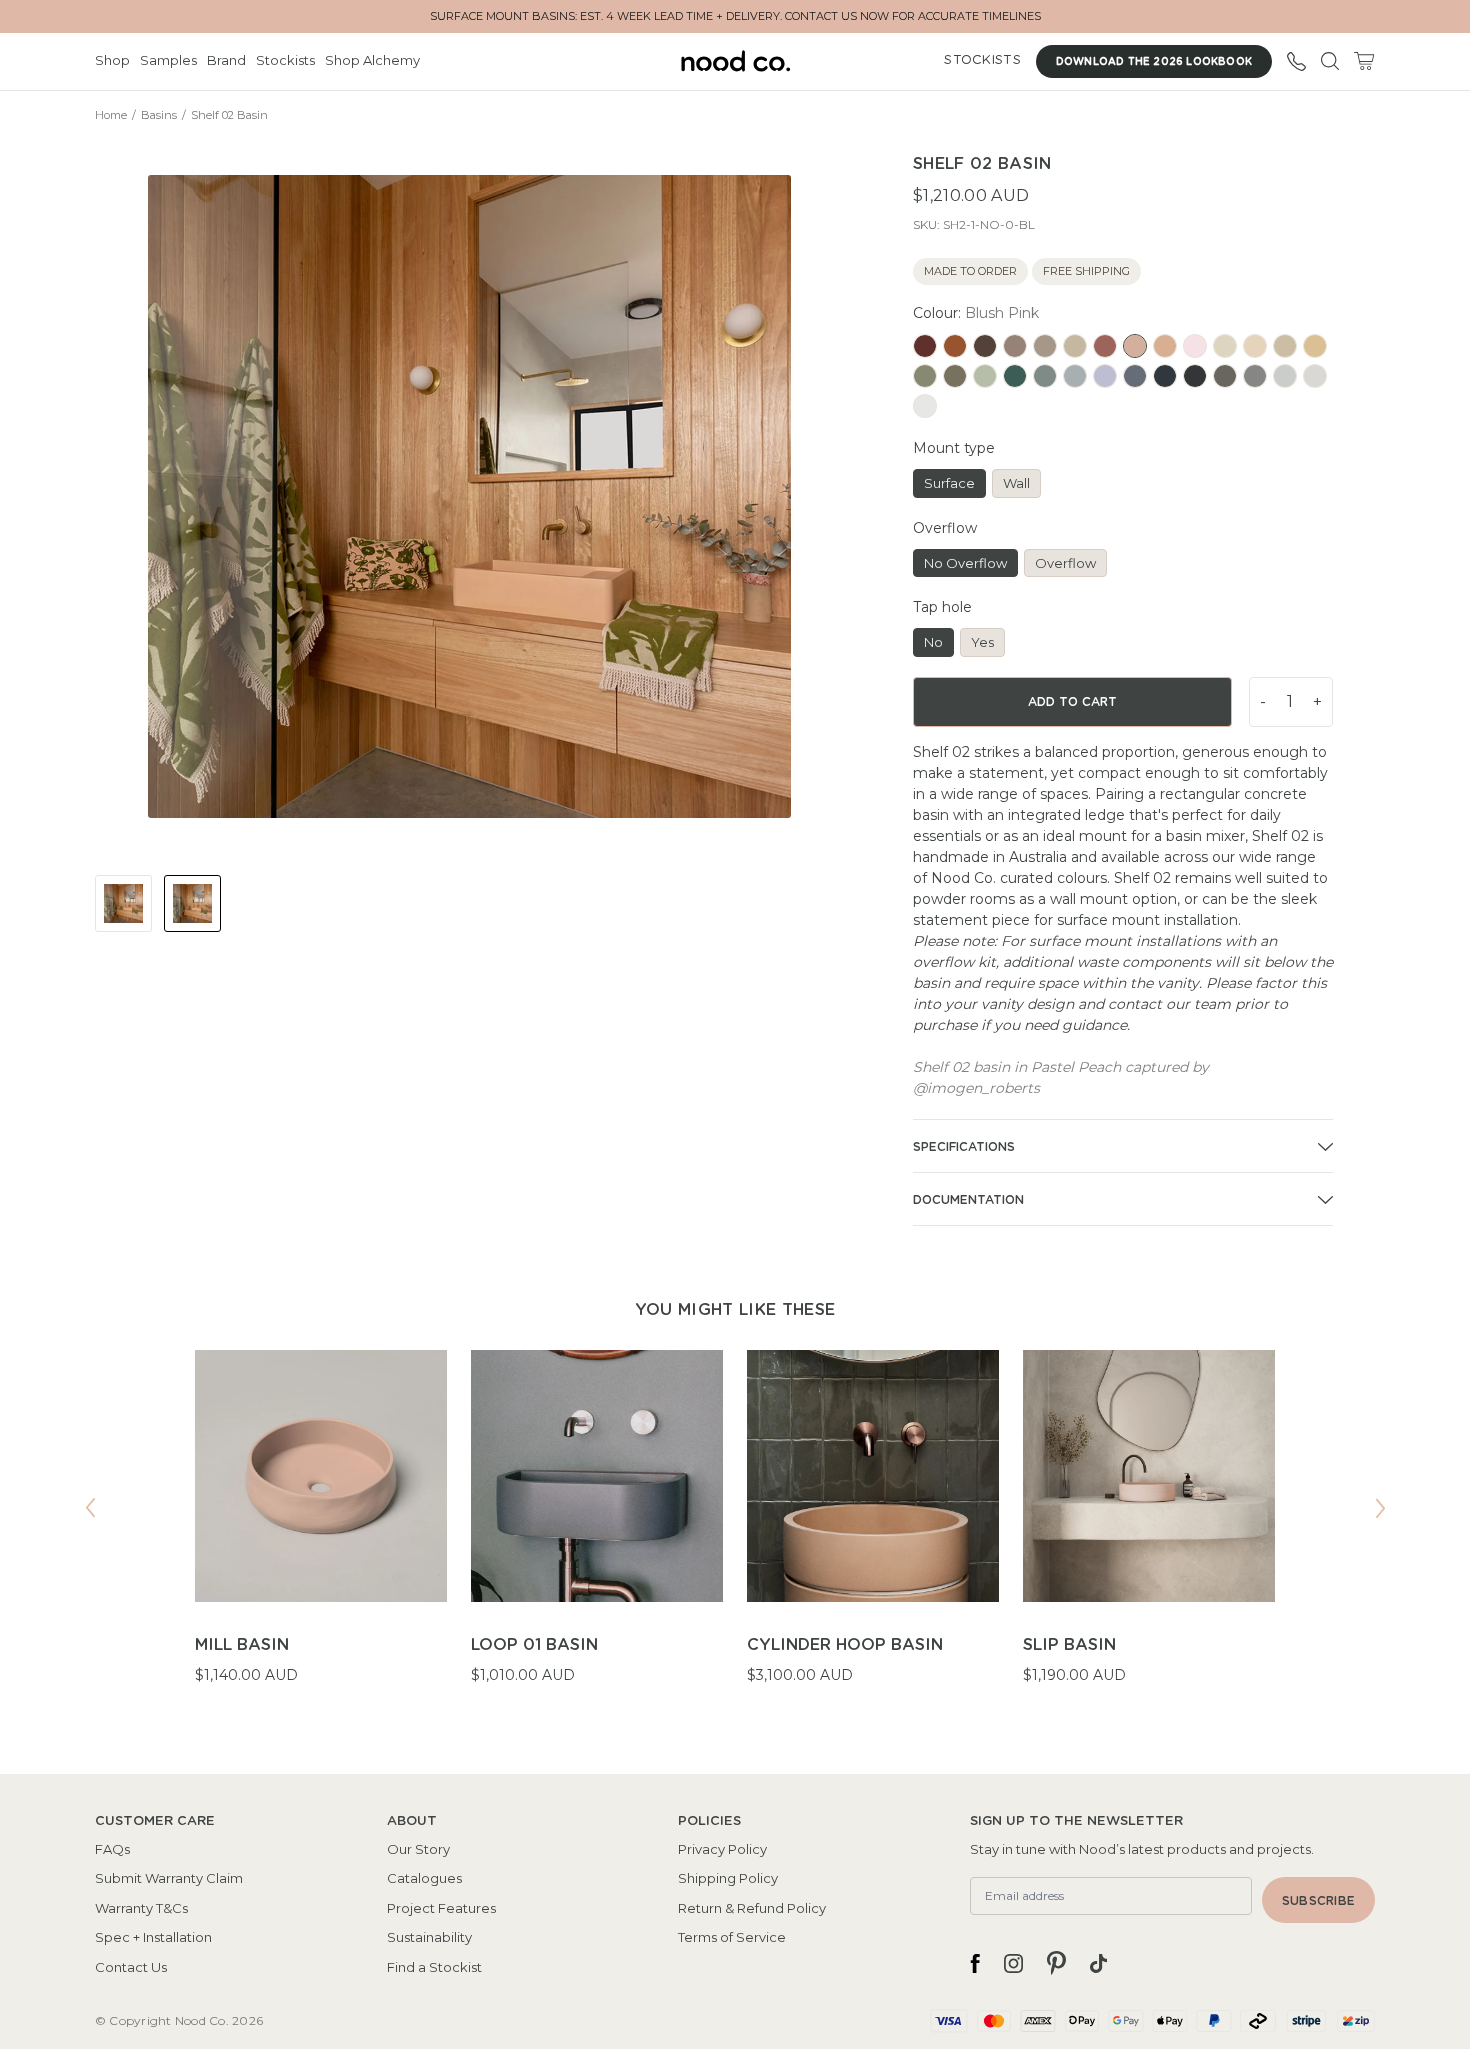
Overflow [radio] (1065, 563)
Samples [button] (168, 60)
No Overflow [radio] (965, 563)
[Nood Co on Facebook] (975, 1963)
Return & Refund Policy (752, 1908)
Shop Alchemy (372, 60)
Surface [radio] (949, 483)
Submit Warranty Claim (169, 1878)
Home (111, 115)
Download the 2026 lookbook (1154, 62)
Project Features (441, 1908)
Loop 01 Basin (534, 1645)
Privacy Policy (722, 1849)
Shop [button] (112, 60)
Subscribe (1318, 1901)
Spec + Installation (153, 1937)
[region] (735, 1530)
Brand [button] (226, 60)
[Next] (1380, 1508)
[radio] (925, 346)
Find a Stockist (434, 1967)
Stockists (285, 60)
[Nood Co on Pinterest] (1056, 1963)
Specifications (964, 1147)
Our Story (418, 1849)
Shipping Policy (728, 1878)
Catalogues (424, 1878)
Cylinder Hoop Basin (845, 1645)
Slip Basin (1069, 1645)
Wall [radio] (1016, 483)
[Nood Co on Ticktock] (1098, 1963)
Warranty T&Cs (141, 1908)
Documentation (968, 1200)
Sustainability (429, 1937)
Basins (159, 115)
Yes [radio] (982, 642)
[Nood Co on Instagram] (1013, 1963)
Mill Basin (242, 1645)
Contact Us (131, 1967)
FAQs (112, 1849)
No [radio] (933, 642)
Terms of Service (732, 1937)
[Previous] (90, 1508)
